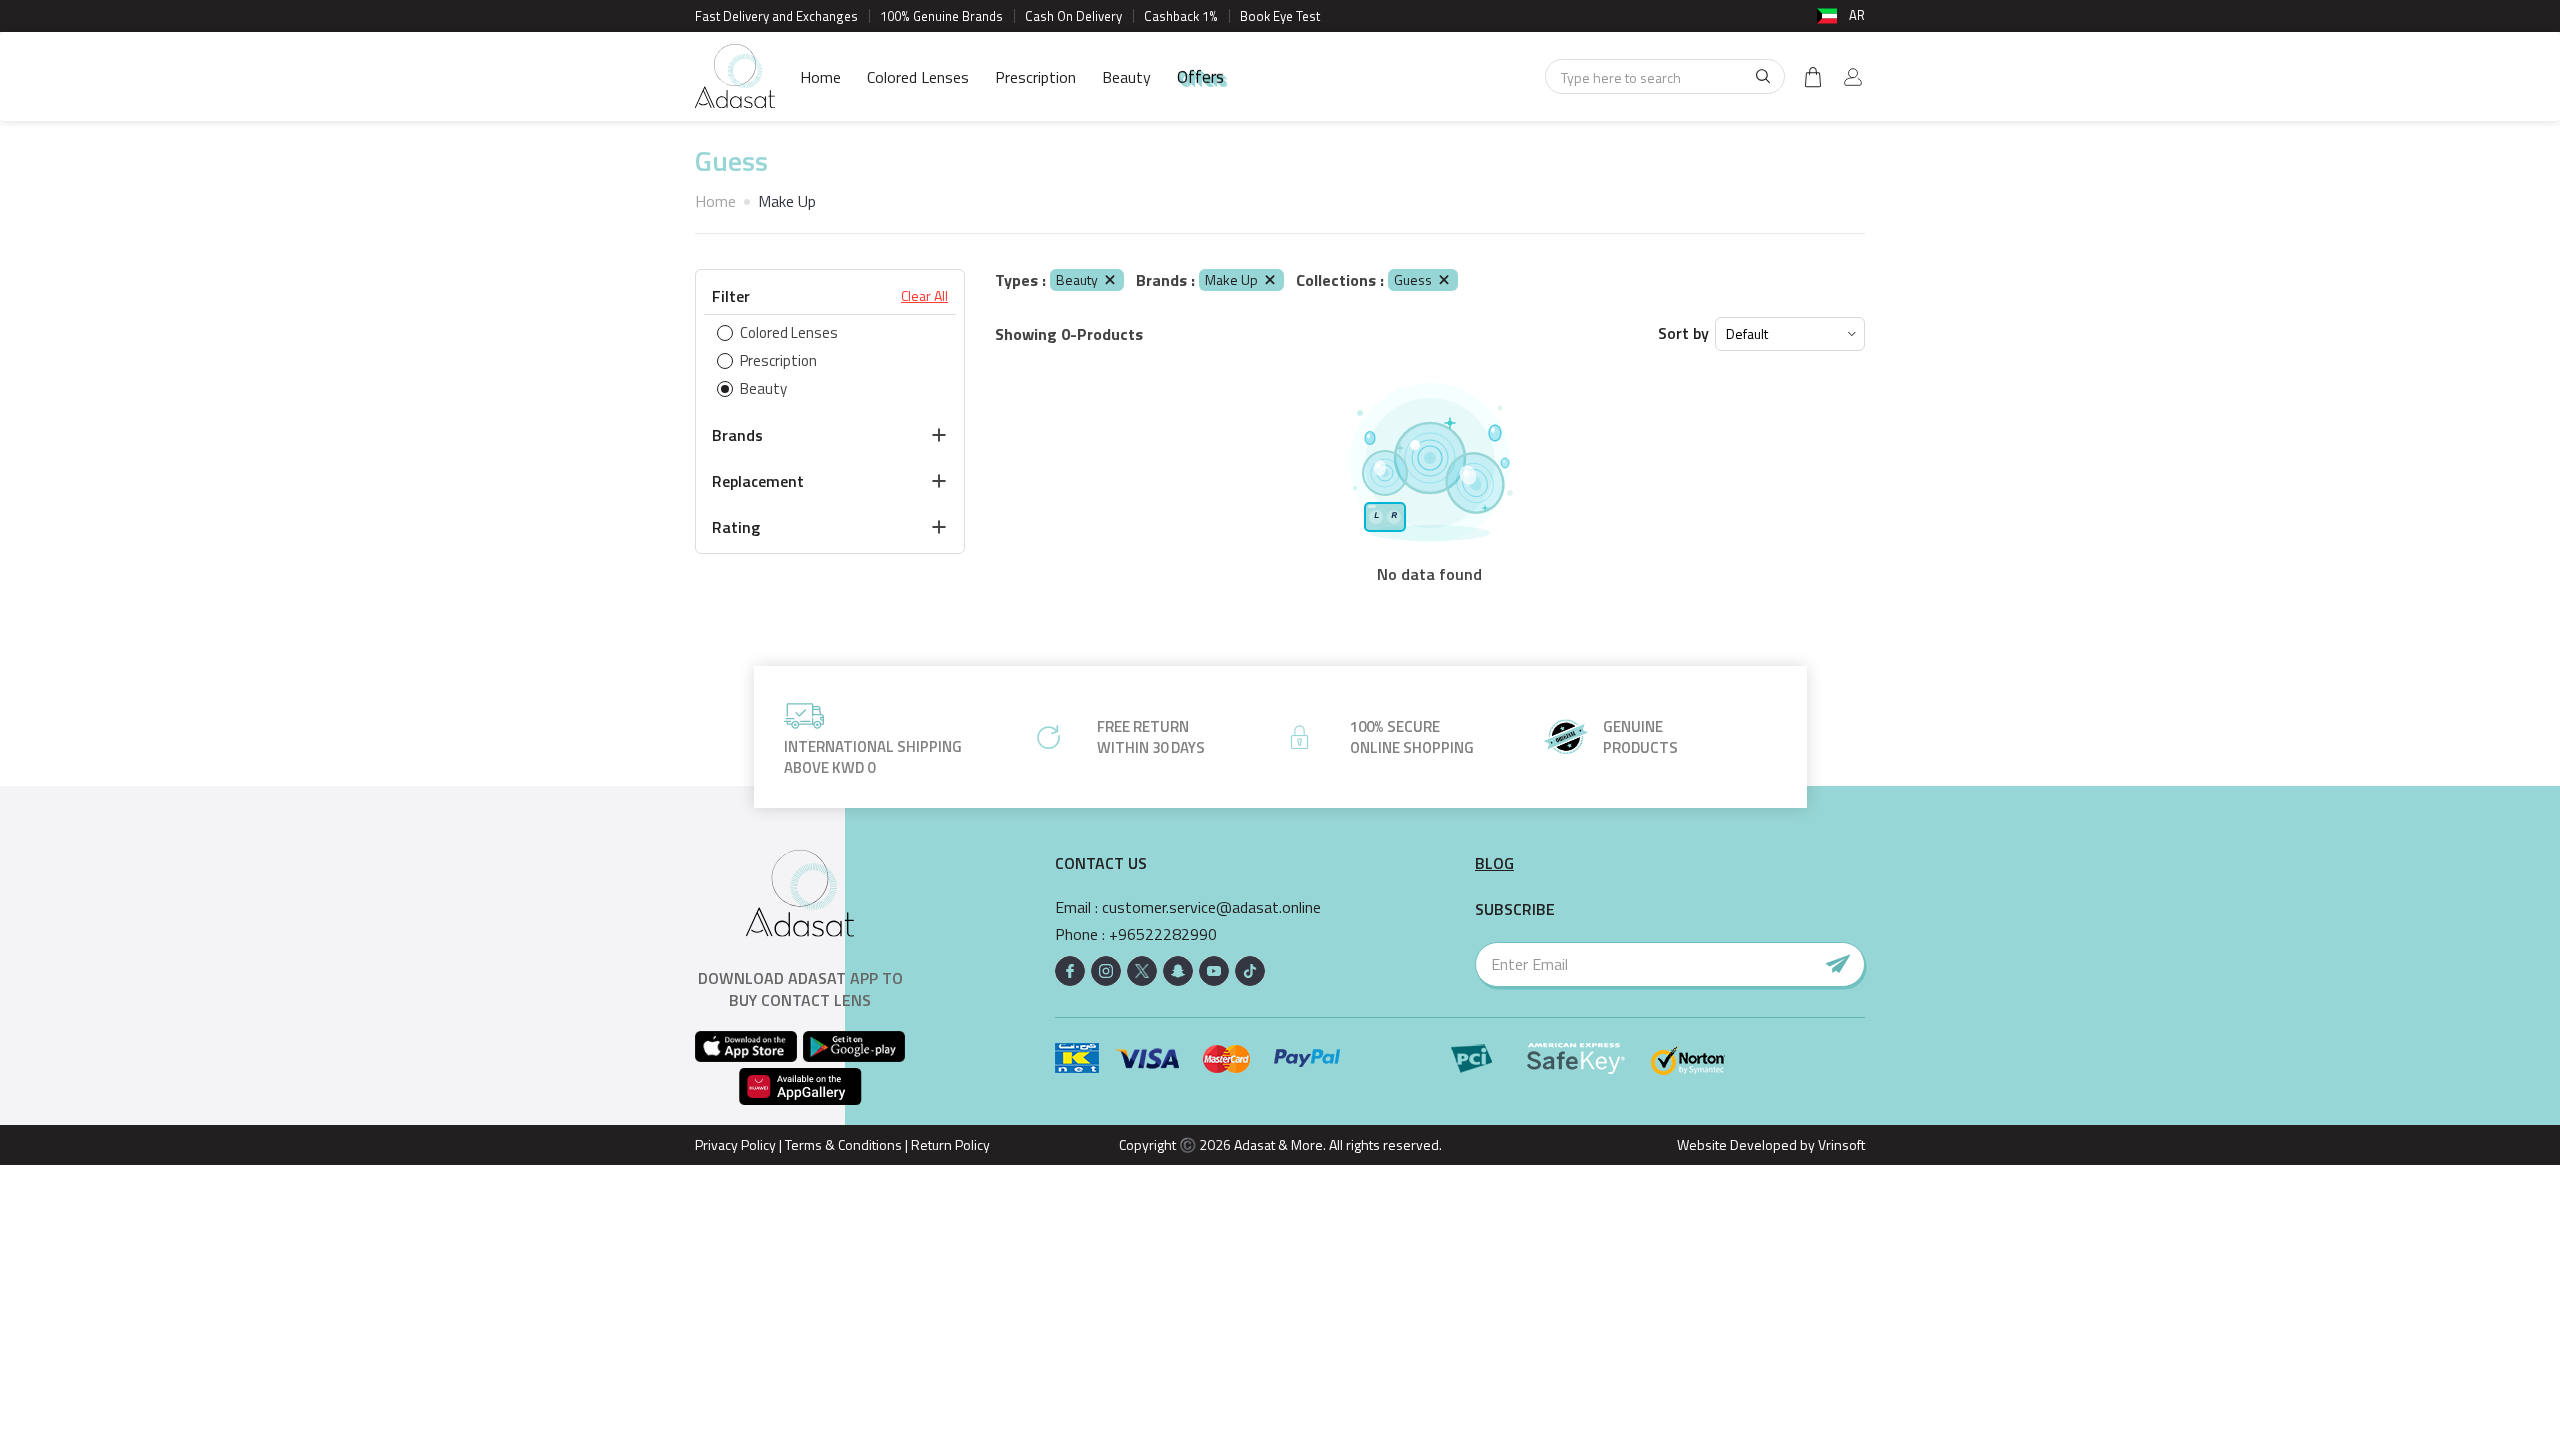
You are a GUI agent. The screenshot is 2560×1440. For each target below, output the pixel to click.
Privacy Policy (735, 1144)
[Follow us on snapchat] (1178, 971)
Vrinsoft (1840, 1144)
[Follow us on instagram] (1106, 971)
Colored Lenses (918, 77)
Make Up (1231, 279)
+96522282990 (1163, 934)
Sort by (1683, 333)
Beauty (1126, 77)
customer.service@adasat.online (1211, 907)
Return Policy (950, 1144)
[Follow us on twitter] (1142, 971)
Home (820, 77)
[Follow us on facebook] (1070, 971)
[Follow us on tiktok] (1250, 971)
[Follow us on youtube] (1214, 971)
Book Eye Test (1280, 16)
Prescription (1035, 77)
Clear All (924, 296)
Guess (1413, 279)
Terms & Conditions (843, 1144)
